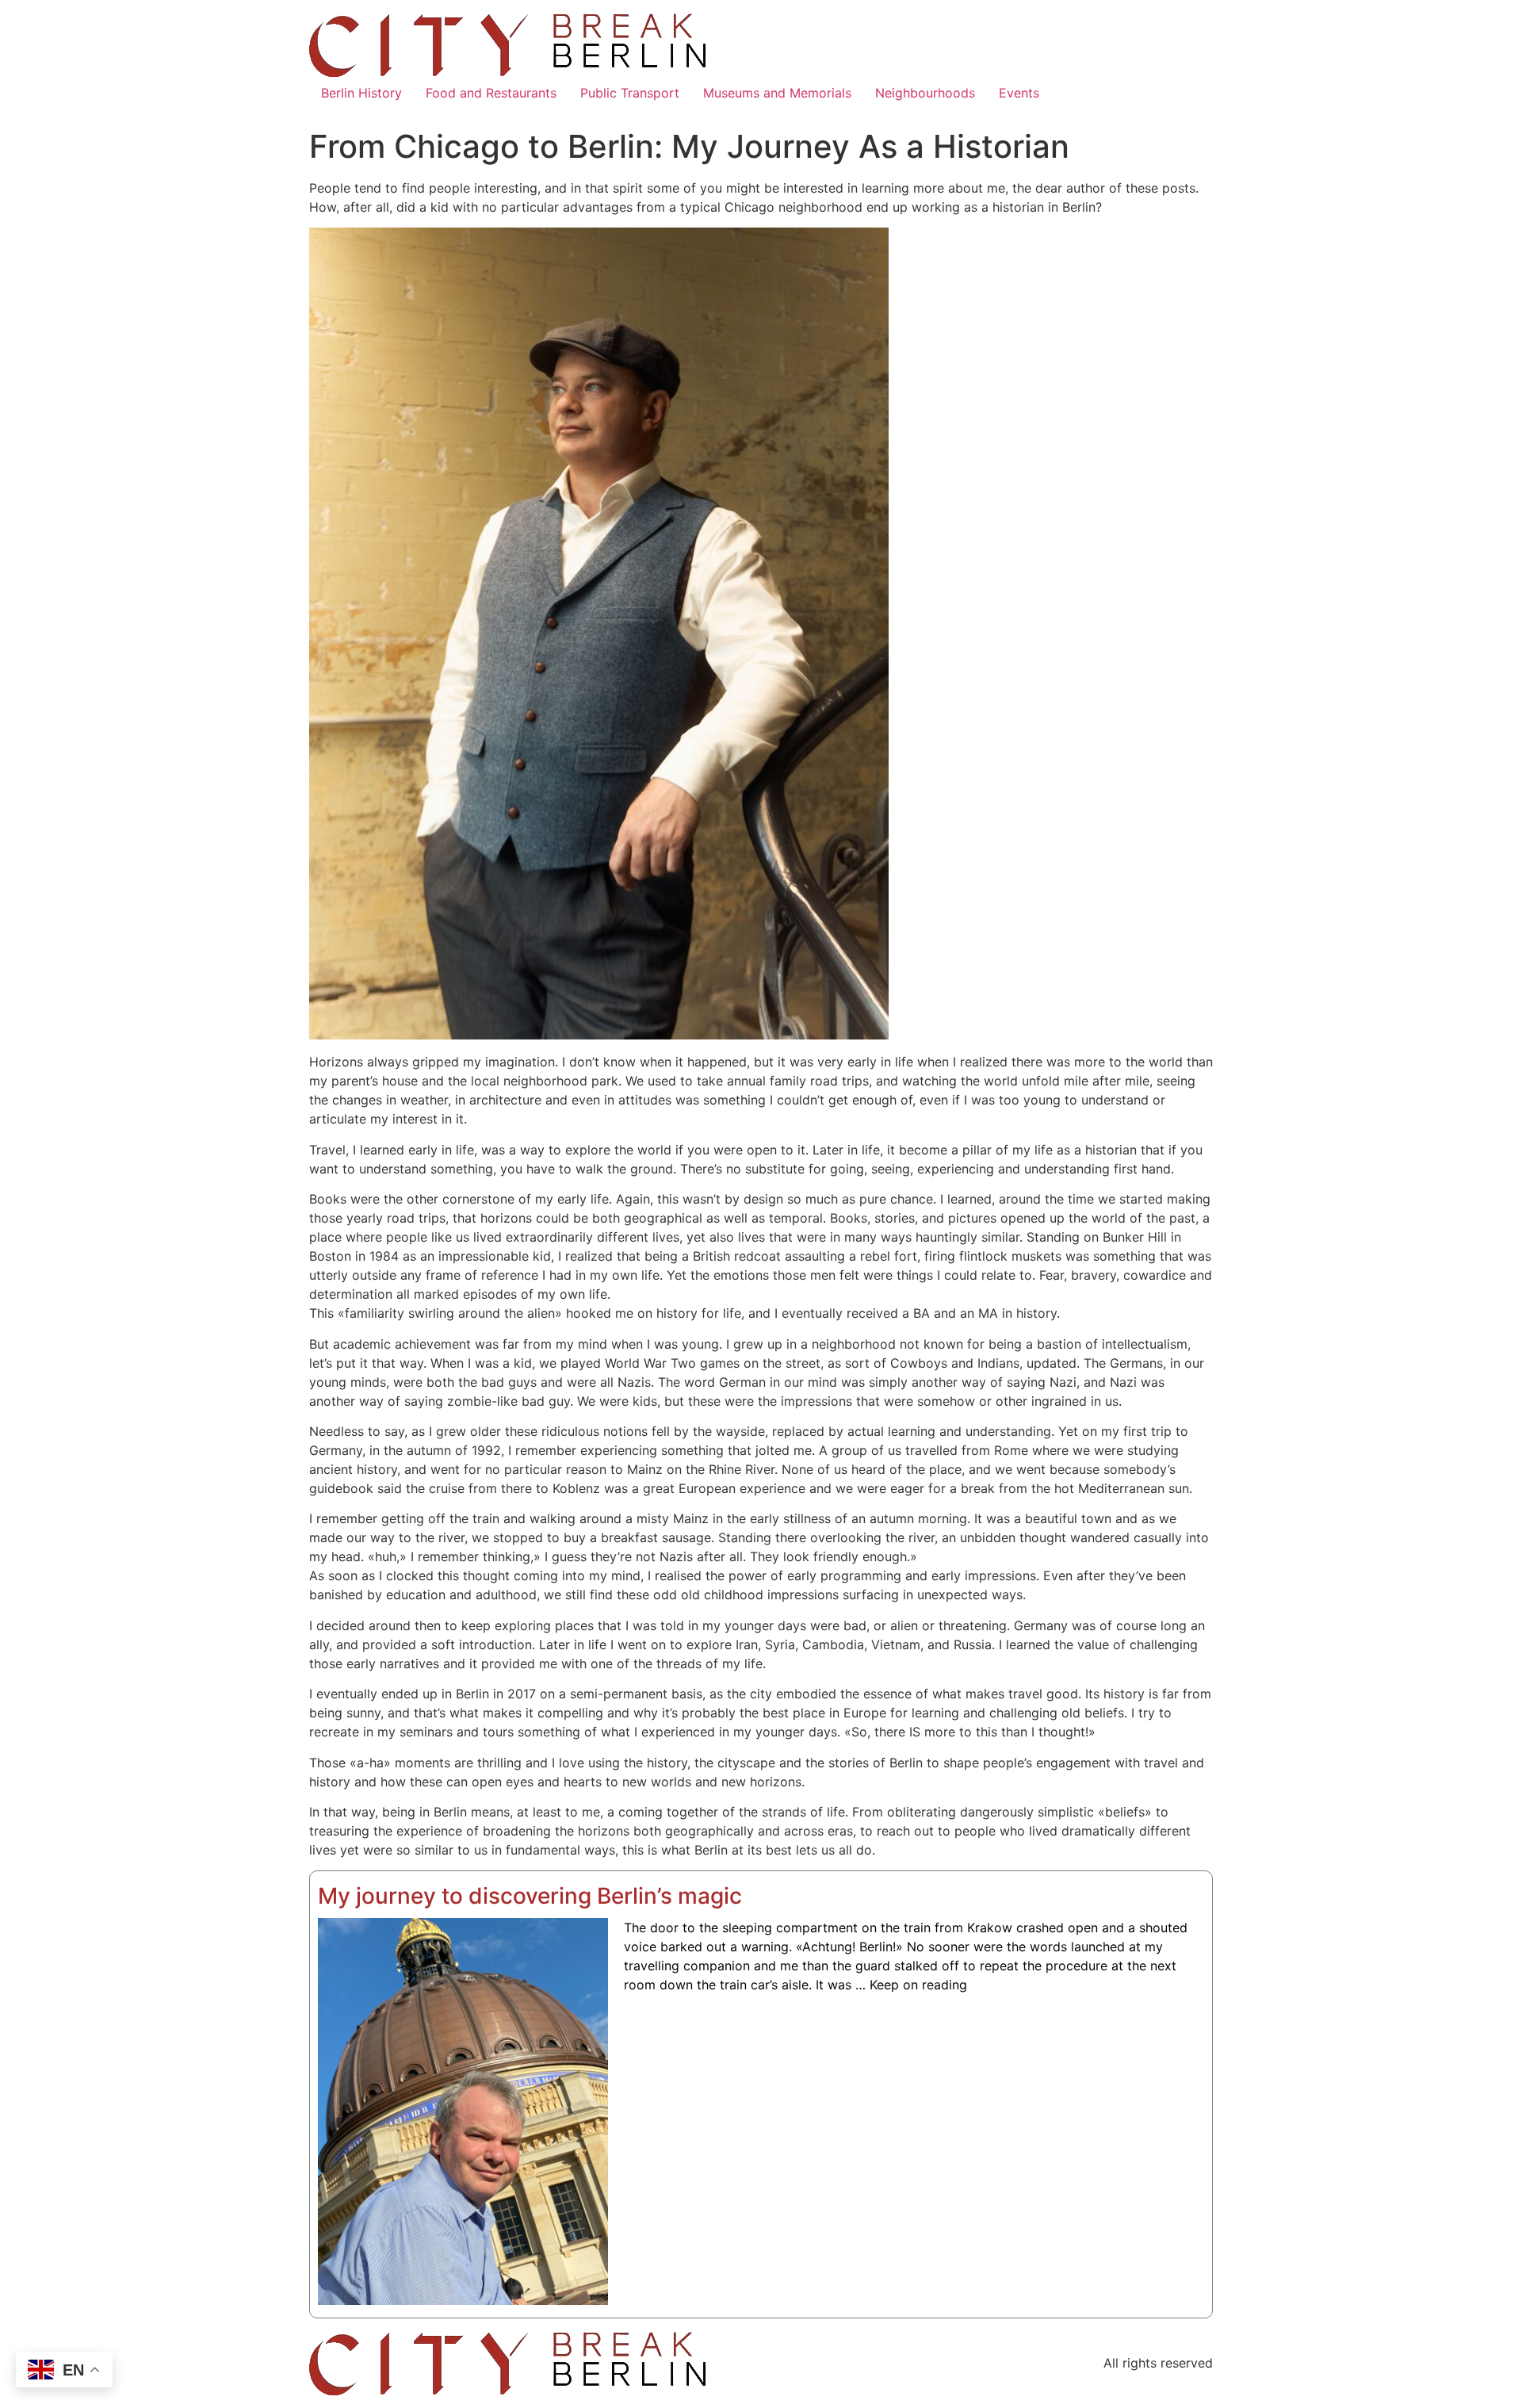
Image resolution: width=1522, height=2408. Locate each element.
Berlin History (361, 93)
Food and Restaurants (491, 93)
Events (1019, 93)
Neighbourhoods (925, 93)
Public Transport (630, 93)
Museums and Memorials (777, 93)
